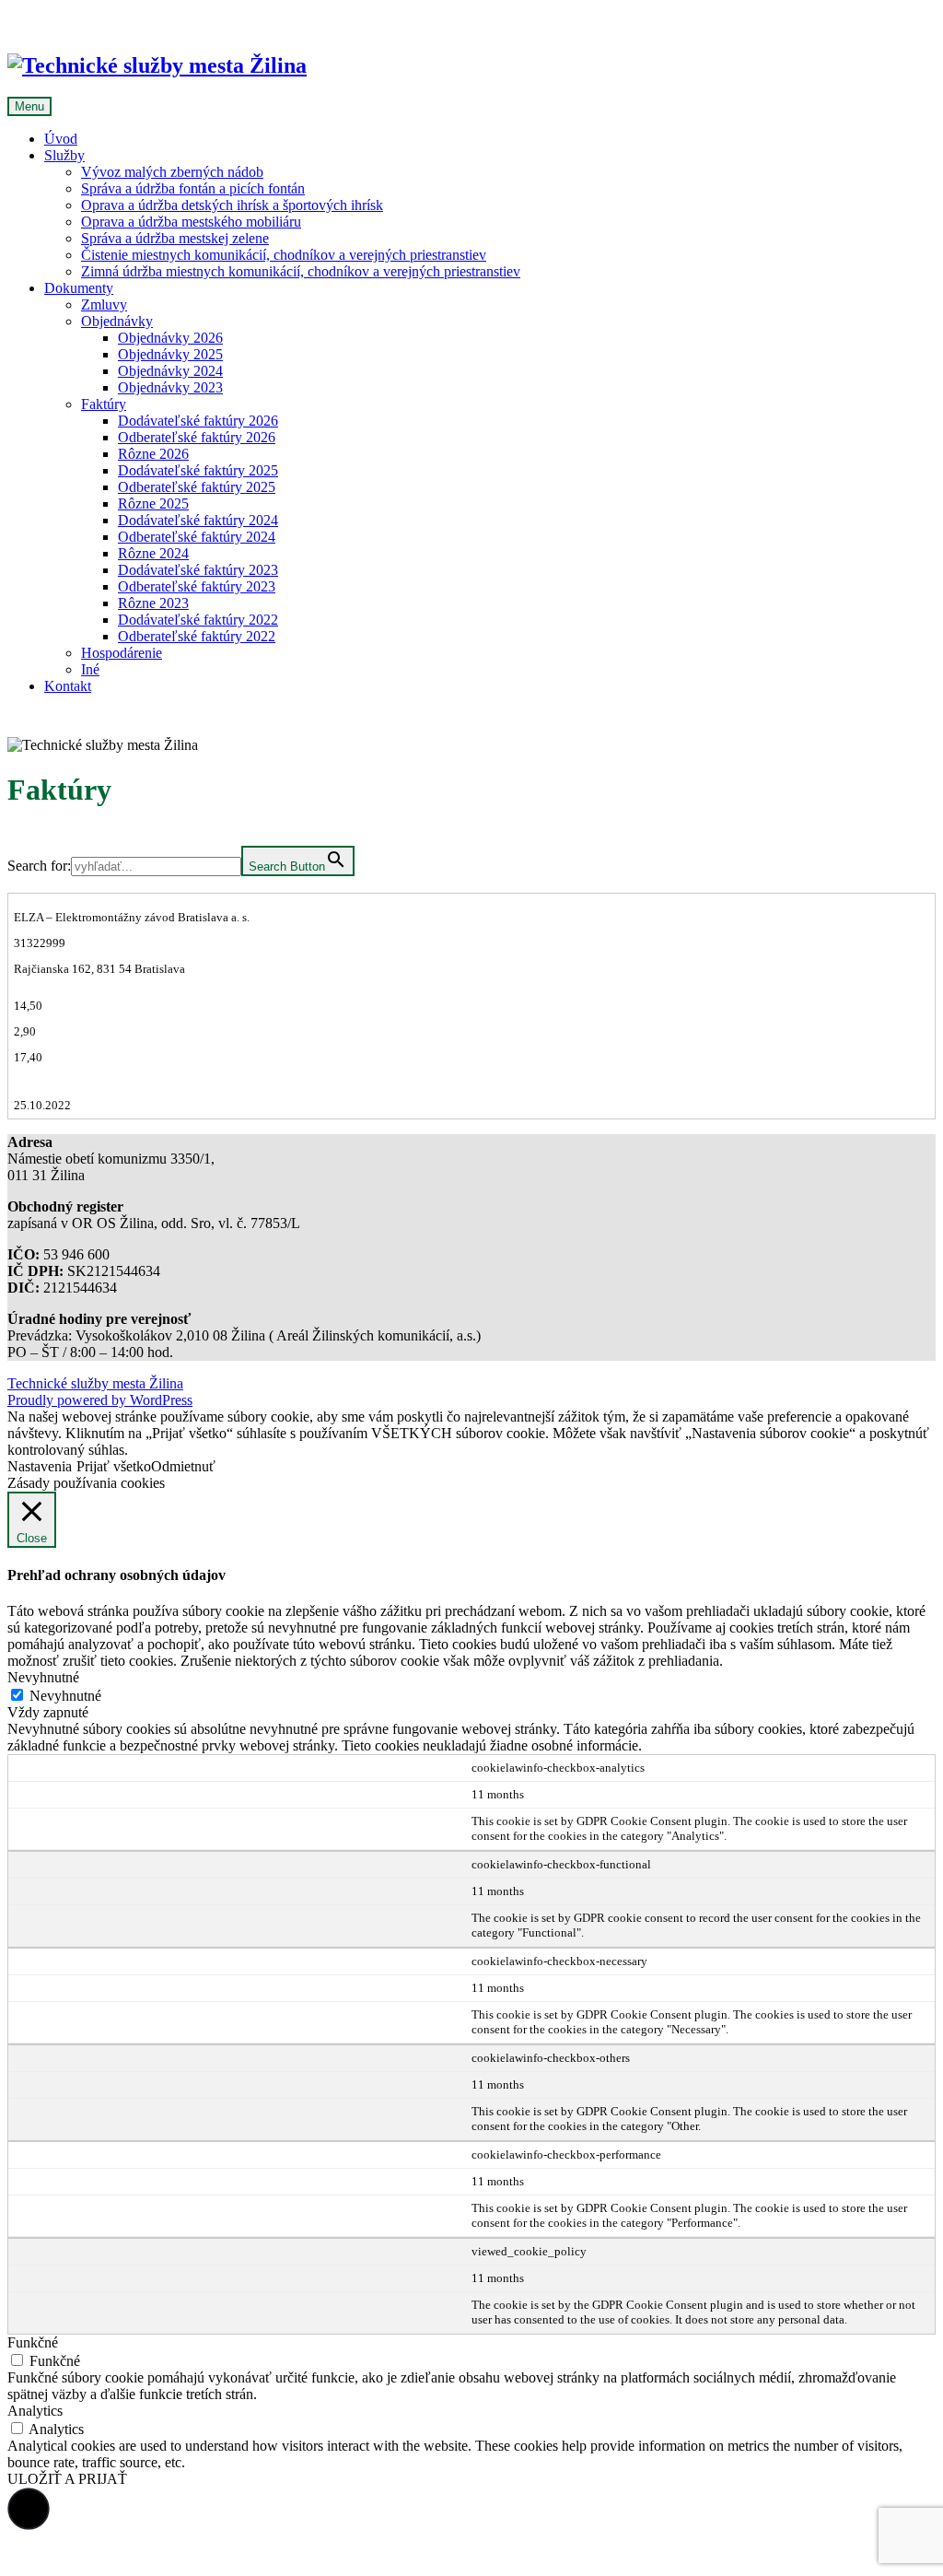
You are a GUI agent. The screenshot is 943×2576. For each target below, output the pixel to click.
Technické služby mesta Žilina (95, 1383)
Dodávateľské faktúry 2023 (198, 570)
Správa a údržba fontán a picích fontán (193, 188)
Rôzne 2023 (153, 603)
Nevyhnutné (65, 1696)
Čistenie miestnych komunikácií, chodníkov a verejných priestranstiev (284, 255)
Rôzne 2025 (153, 503)
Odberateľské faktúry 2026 (197, 437)
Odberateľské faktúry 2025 (197, 487)
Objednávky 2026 (170, 338)
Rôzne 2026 (153, 454)
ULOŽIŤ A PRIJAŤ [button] (67, 2479)
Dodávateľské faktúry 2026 (198, 421)
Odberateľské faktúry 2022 (197, 636)
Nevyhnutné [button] (43, 1677)
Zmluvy (104, 304)
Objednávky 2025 (170, 354)
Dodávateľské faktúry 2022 (198, 620)
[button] (29, 2509)
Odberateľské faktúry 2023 (197, 586)
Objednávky (117, 321)
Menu (29, 106)
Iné (90, 669)
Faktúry (104, 404)
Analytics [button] (35, 2411)
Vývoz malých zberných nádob (172, 172)
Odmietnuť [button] (183, 1466)
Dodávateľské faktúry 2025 (198, 470)
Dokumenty (79, 288)
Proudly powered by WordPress (100, 1400)
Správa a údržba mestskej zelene (175, 238)
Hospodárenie (122, 653)
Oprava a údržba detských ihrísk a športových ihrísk (232, 205)
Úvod (61, 139)
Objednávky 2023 (170, 387)
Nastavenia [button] (40, 1466)
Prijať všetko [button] (114, 1466)
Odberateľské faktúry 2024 (197, 537)
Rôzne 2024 (153, 553)
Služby (64, 155)
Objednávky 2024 (170, 371)
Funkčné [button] (33, 2342)
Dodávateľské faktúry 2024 (198, 520)
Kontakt (68, 686)
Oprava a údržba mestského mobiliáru (191, 222)
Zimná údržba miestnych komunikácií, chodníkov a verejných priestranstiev (301, 271)
